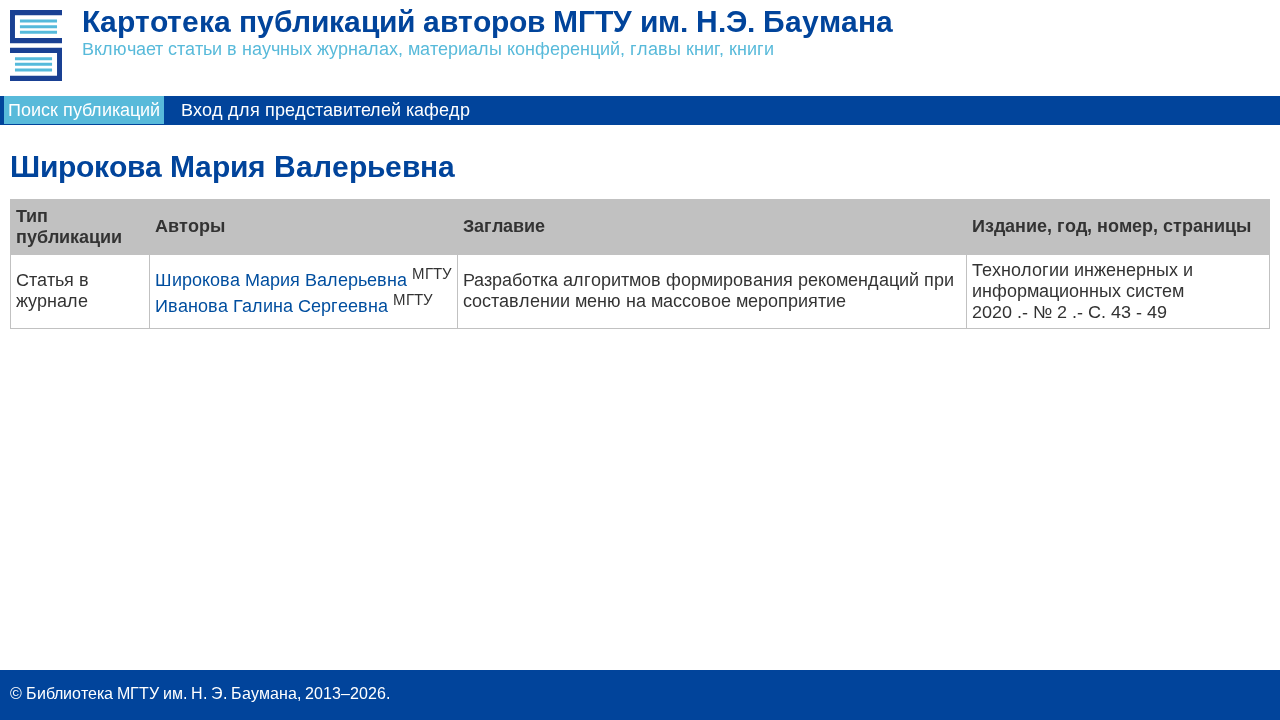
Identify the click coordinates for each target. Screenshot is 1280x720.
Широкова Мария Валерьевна (281, 280)
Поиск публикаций (84, 110)
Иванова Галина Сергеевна (271, 306)
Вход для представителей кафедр (325, 110)
